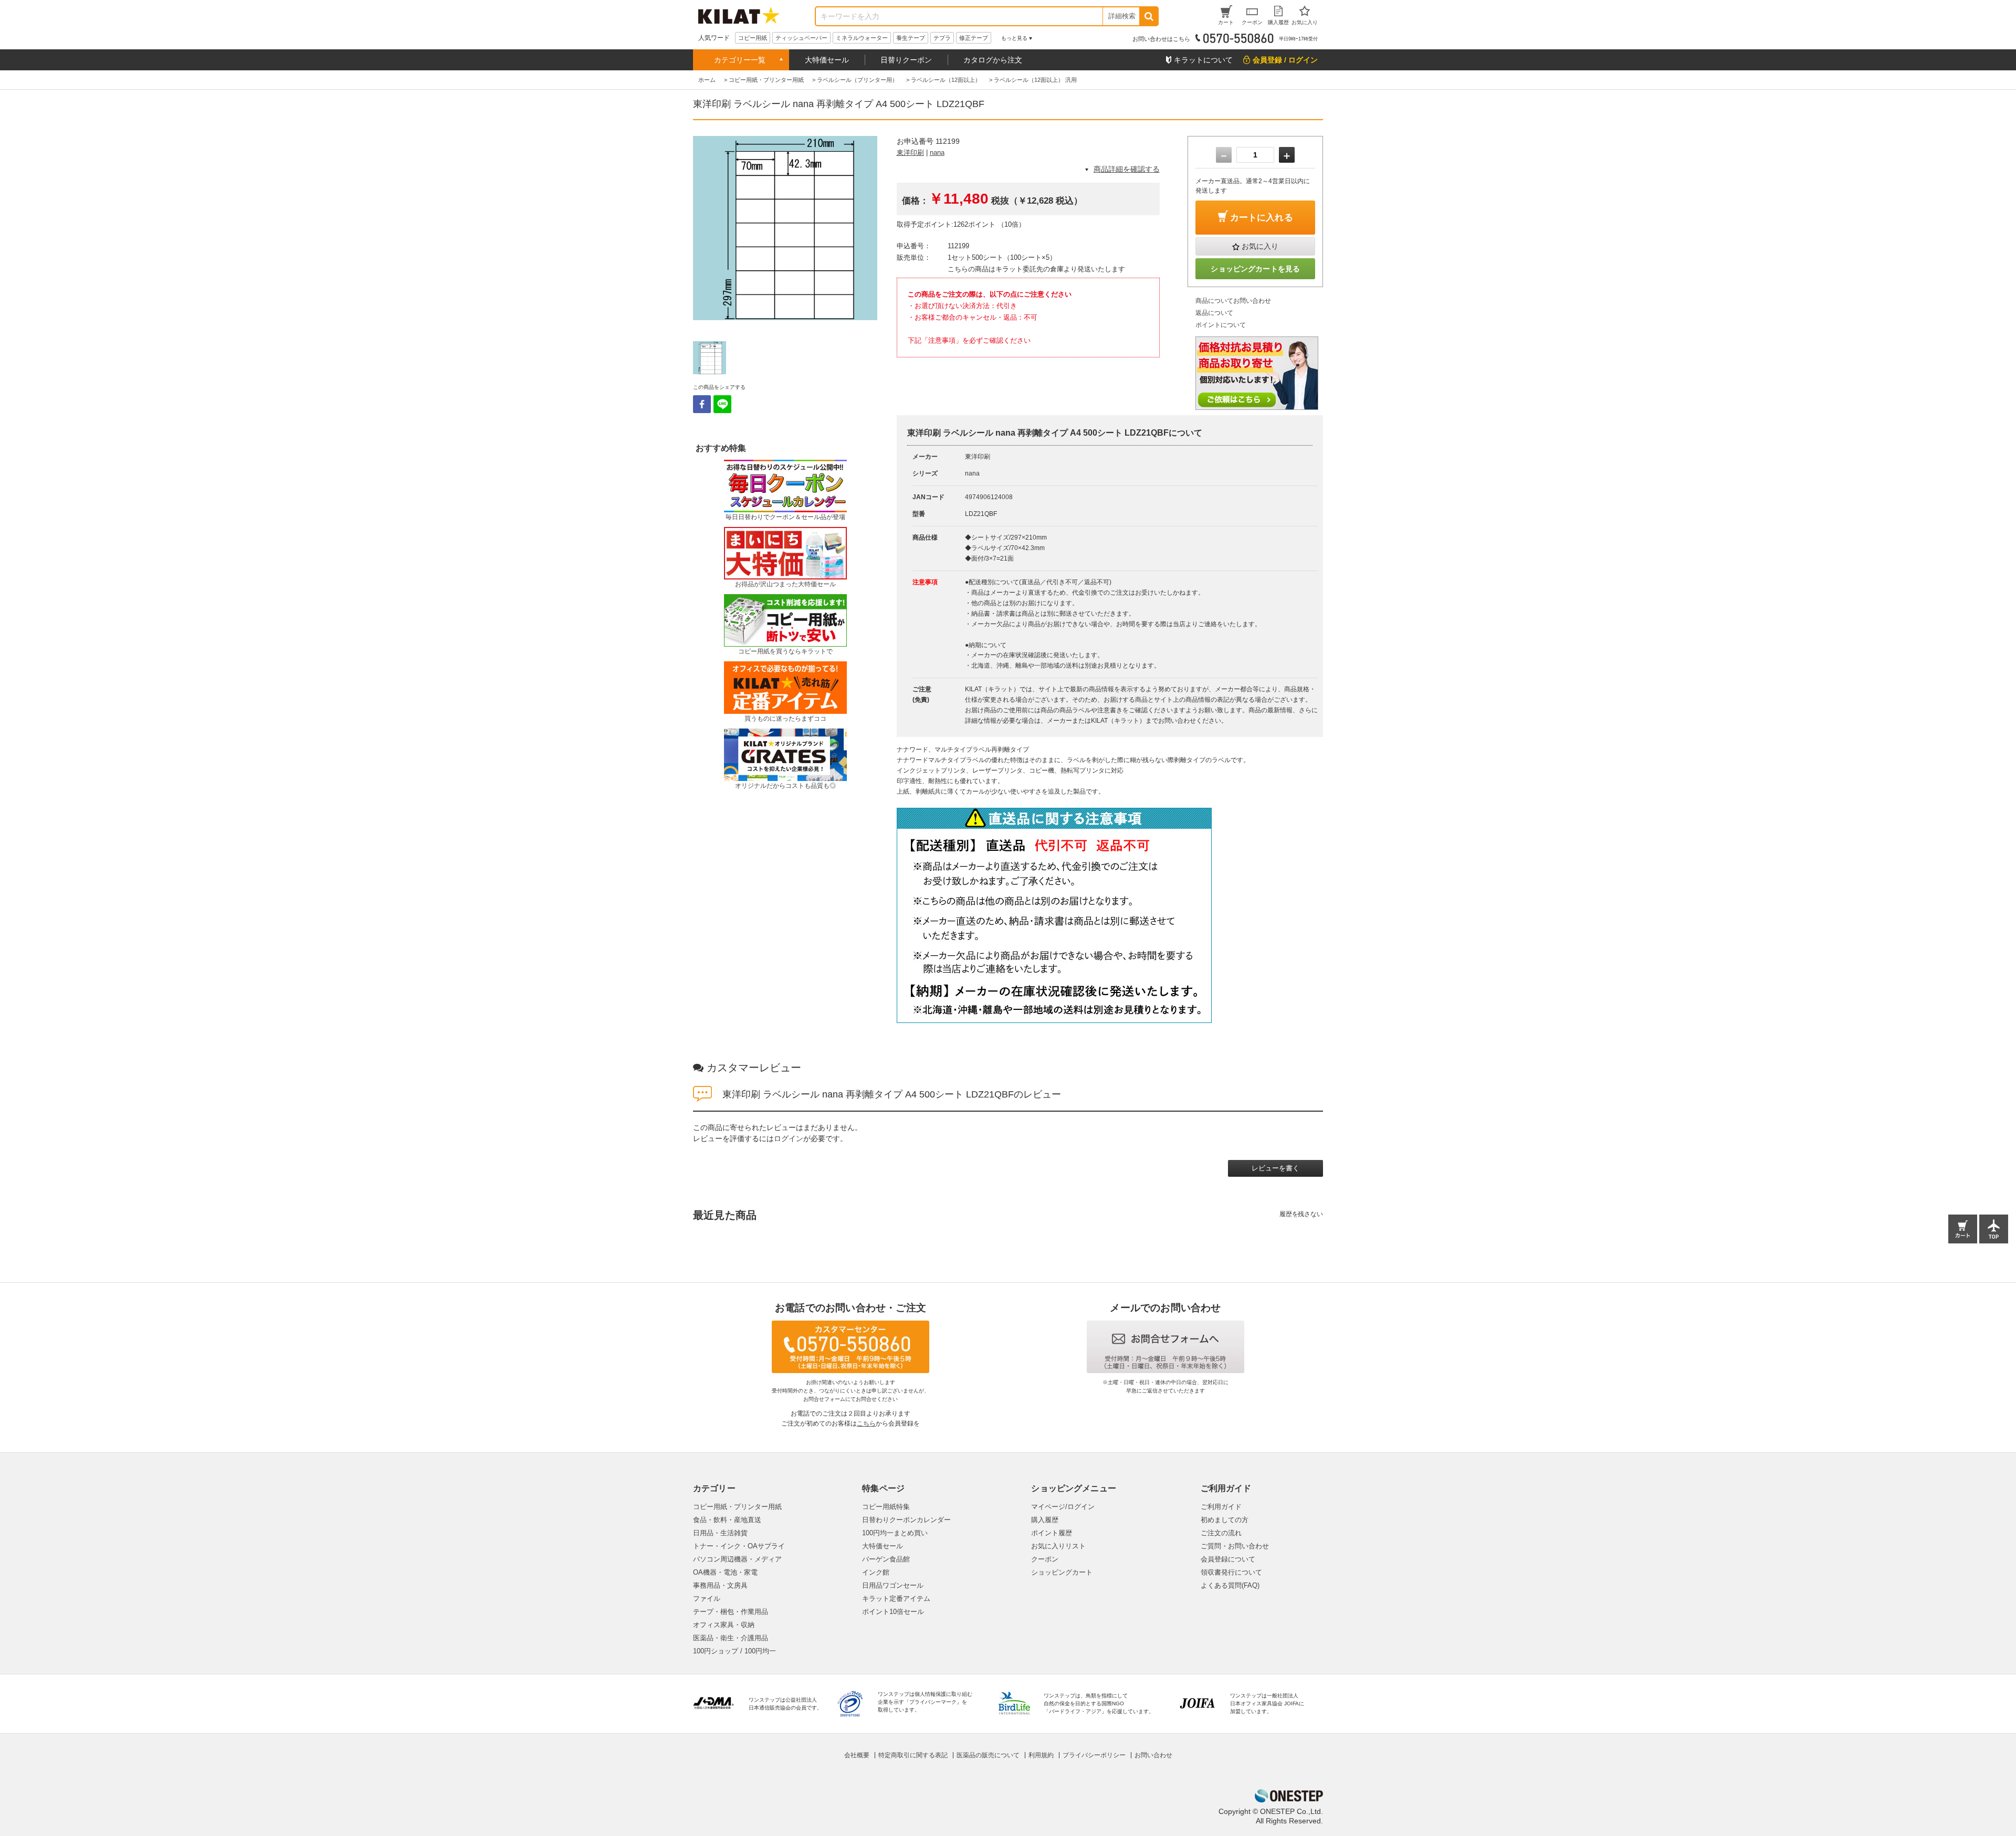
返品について (1214, 313)
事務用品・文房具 (720, 1585)
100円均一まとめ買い (895, 1533)
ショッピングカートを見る (1255, 269)
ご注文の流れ (1221, 1533)
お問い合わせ (1153, 1755)
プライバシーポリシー (1094, 1755)
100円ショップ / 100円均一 (734, 1651)
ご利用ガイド (1221, 1507)
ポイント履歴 (1052, 1533)
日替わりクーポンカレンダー (906, 1520)
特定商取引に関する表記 (913, 1755)
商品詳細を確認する (1127, 169)
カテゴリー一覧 (740, 60)
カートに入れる (1262, 218)
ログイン (789, 1138)
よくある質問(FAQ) (1230, 1585)
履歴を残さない (1301, 1214)
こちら (866, 1423)
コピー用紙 (753, 38)
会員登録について (1228, 1559)
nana (937, 152)
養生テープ (911, 38)
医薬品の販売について (988, 1755)
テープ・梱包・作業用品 (731, 1612)
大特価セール (827, 60)
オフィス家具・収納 (724, 1625)
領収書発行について (1231, 1572)
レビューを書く (1275, 1168)
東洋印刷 (910, 152)
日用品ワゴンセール (893, 1585)
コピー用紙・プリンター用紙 (737, 1507)
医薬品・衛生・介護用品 (731, 1638)
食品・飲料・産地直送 (727, 1520)
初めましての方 (1225, 1520)
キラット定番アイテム (896, 1598)
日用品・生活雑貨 (720, 1533)
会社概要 (857, 1755)
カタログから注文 (993, 60)
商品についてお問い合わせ (1233, 301)
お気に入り (1260, 246)
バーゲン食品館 (886, 1559)
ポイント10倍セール (893, 1612)
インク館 (876, 1572)
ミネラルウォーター (862, 38)
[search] (1148, 16)
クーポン (1045, 1559)
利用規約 (1041, 1755)
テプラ (942, 38)
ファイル (707, 1598)
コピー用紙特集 (886, 1507)
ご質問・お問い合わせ (1235, 1546)
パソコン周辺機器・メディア (737, 1559)
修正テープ (974, 38)
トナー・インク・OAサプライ (739, 1546)
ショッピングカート (1062, 1572)
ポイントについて (1221, 325)
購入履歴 (1045, 1520)
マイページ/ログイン (1063, 1507)
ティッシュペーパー (801, 38)
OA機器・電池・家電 (725, 1572)
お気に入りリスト (1058, 1546)
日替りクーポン (906, 60)
